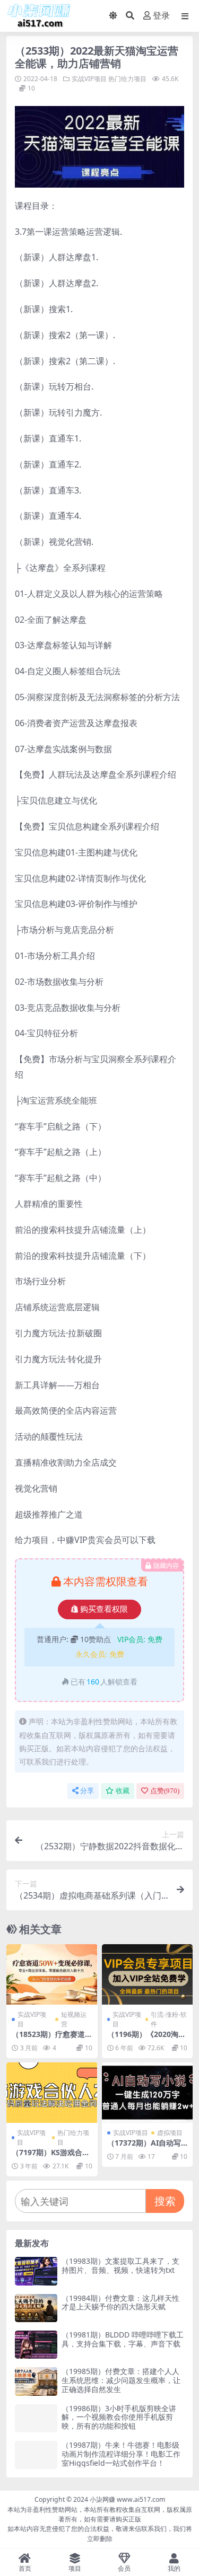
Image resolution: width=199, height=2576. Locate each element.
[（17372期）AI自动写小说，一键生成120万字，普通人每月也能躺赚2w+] (148, 2093)
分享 (87, 1791)
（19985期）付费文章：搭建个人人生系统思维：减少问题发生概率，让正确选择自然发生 (121, 2380)
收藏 (123, 1791)
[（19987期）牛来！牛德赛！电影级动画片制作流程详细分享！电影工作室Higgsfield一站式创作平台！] (36, 2455)
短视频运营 (74, 2019)
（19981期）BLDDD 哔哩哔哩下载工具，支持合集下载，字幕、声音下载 (123, 2339)
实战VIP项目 (89, 79)
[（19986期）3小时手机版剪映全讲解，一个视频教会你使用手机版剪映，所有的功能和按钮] (36, 2418)
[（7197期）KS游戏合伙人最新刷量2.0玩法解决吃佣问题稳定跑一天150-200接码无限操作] (52, 2093)
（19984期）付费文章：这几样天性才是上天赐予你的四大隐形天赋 (120, 2302)
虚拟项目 (170, 2133)
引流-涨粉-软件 (169, 2019)
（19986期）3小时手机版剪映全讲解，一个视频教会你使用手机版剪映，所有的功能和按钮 (119, 2417)
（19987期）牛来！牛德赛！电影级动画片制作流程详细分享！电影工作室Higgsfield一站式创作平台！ (121, 2454)
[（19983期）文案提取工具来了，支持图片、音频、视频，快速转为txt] (36, 2271)
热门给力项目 (127, 79)
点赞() (165, 1791)
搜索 (165, 2201)
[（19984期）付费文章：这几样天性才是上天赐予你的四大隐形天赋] (36, 2308)
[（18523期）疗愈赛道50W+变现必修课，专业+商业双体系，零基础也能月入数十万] (52, 1974)
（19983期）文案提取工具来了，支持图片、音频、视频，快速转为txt (120, 2265)
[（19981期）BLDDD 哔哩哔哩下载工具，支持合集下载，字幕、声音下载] (36, 2345)
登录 (161, 16)
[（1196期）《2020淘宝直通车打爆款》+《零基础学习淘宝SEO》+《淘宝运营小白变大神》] (148, 1974)
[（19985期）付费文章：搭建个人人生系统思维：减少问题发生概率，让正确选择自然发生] (36, 2381)
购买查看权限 (104, 1609)
